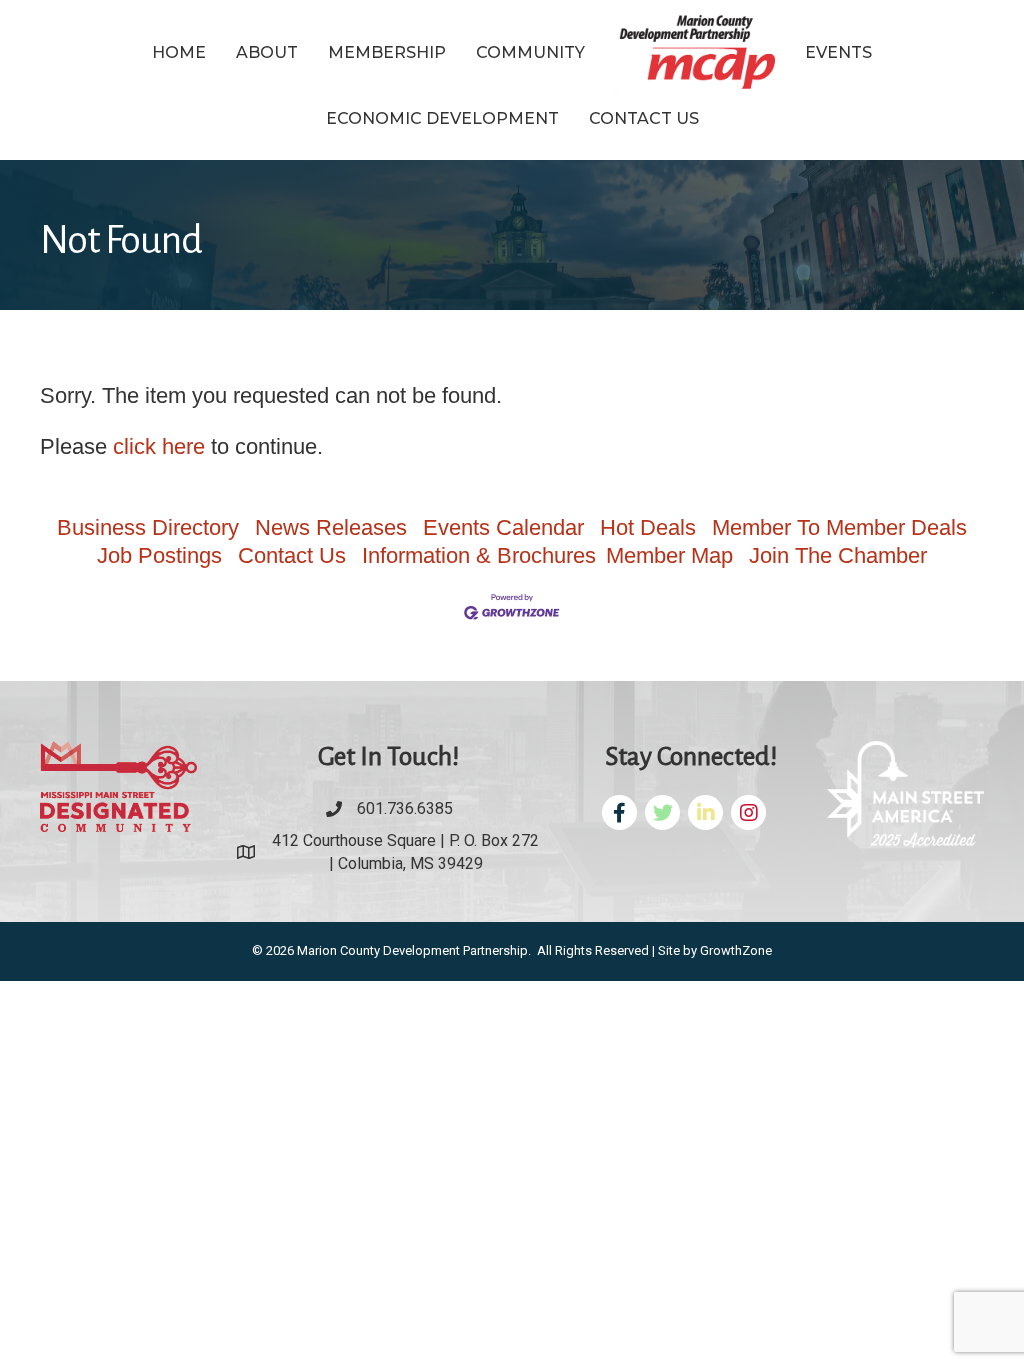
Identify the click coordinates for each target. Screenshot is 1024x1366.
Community (530, 52)
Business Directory (148, 527)
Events (838, 52)
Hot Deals (648, 527)
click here (159, 446)
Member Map (669, 555)
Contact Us (644, 118)
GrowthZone (736, 950)
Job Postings (159, 555)
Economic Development (442, 118)
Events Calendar (503, 527)
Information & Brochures (479, 555)
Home (179, 52)
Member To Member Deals (839, 527)
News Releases (331, 527)
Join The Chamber (838, 555)
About (267, 52)
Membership (387, 52)
